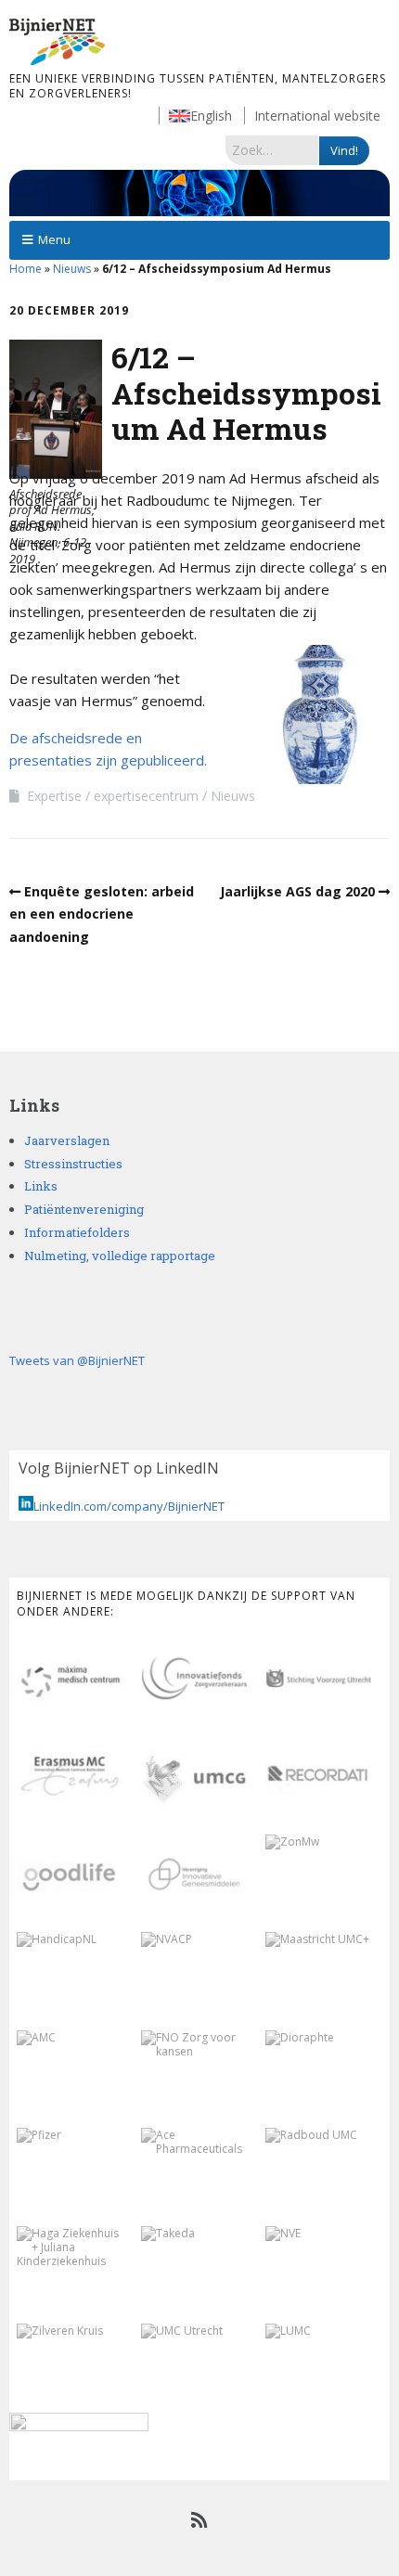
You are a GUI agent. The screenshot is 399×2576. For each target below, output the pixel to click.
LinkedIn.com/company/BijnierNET (129, 1506)
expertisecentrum (146, 796)
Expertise (54, 796)
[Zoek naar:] (272, 149)
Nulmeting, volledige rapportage (120, 1256)
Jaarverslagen (67, 1140)
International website (317, 116)
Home (26, 269)
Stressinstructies (73, 1164)
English (211, 116)
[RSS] (200, 2520)
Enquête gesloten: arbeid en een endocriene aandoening (102, 914)
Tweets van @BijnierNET (77, 1360)
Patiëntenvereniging (84, 1209)
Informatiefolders (77, 1232)
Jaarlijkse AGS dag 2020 (297, 891)
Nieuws (72, 269)
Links (41, 1186)
